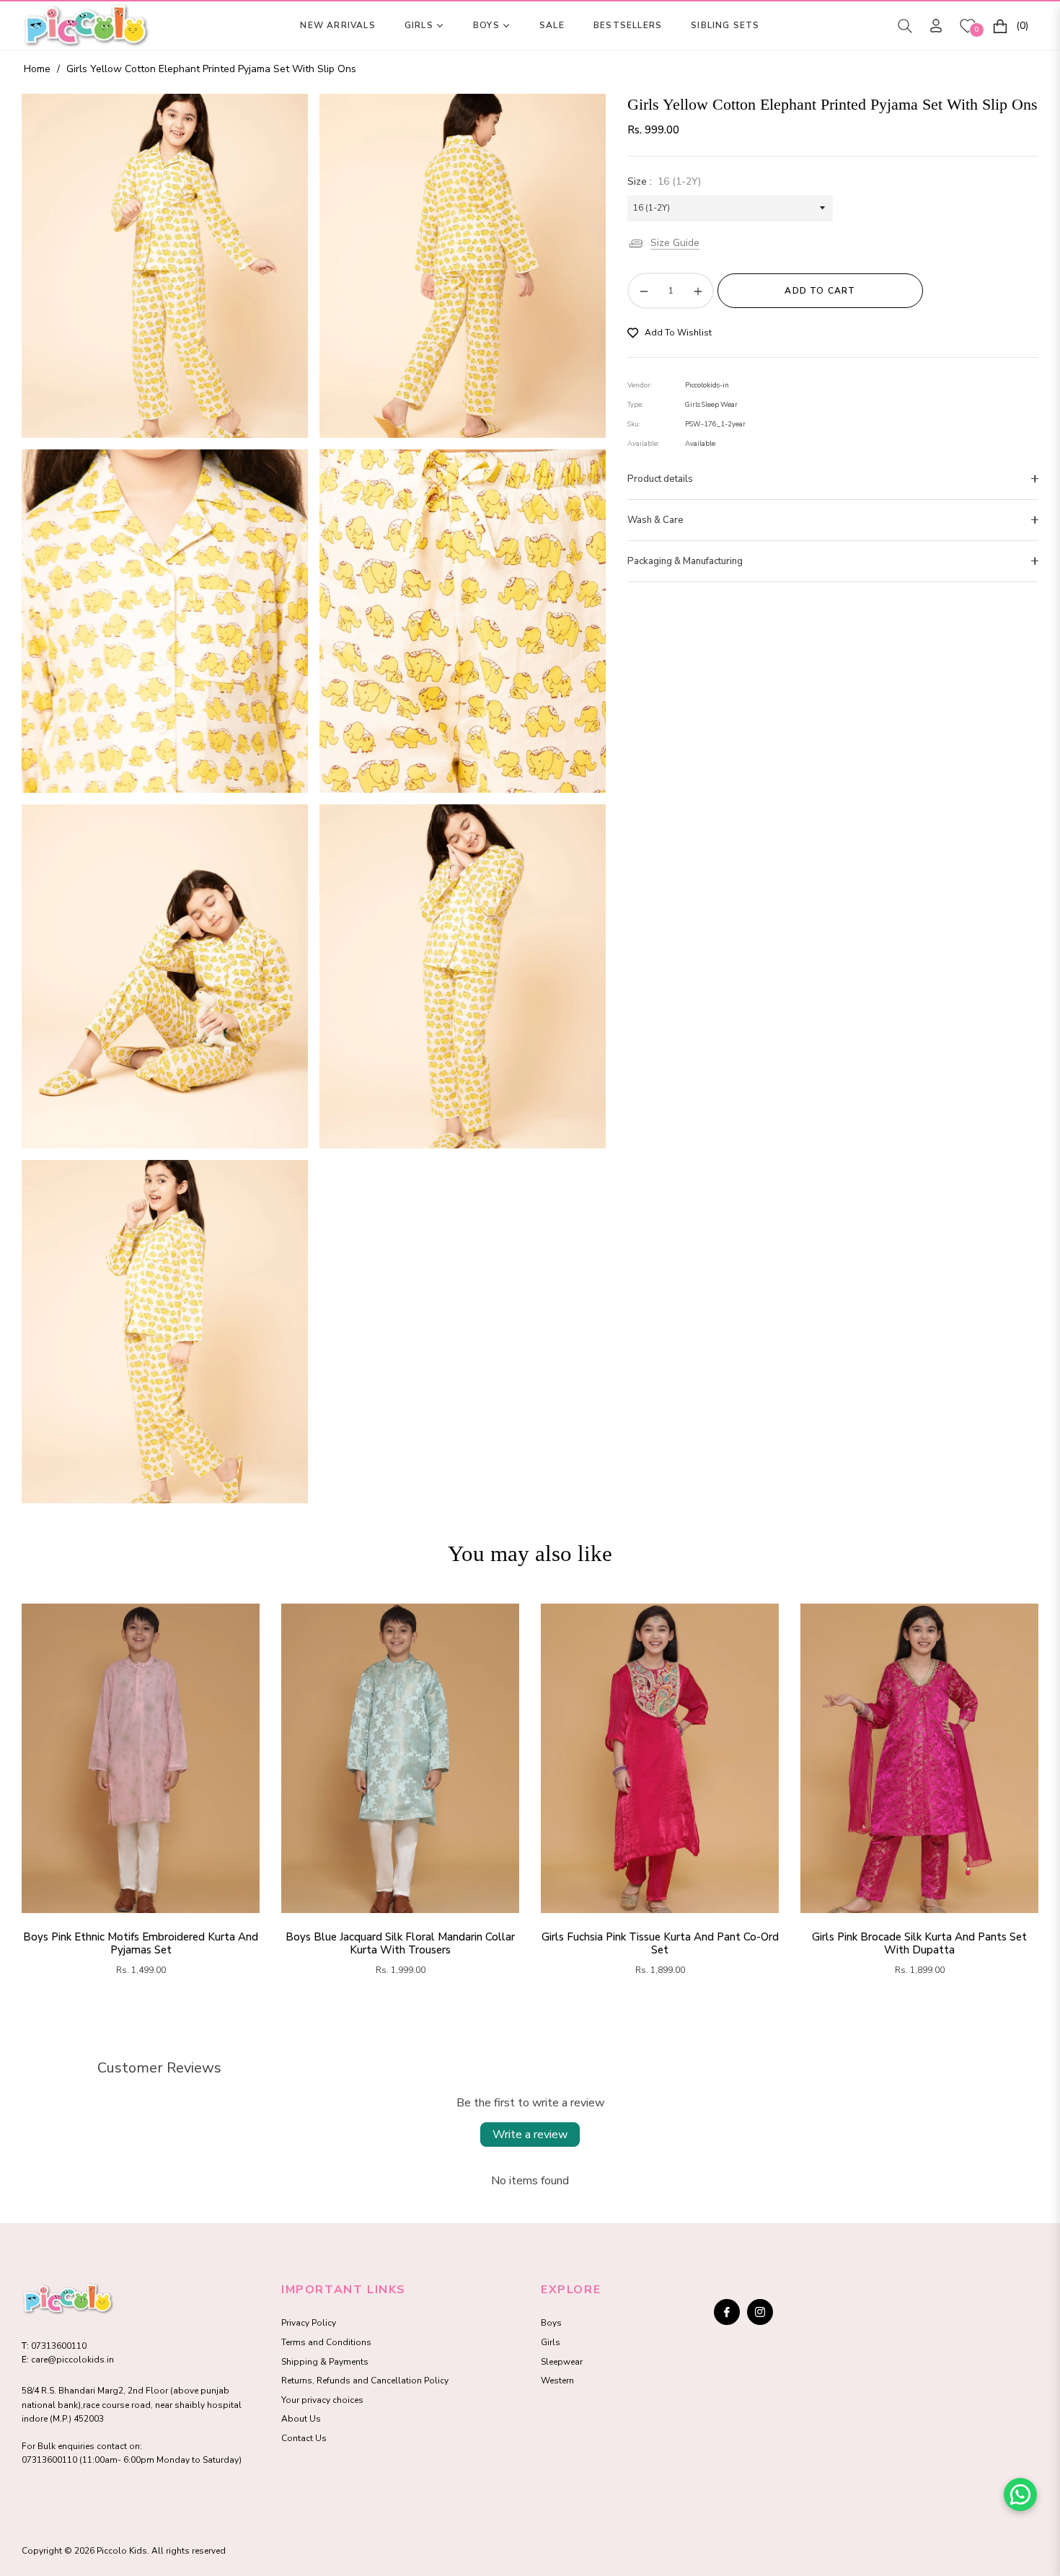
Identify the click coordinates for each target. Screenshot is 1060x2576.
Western (557, 2381)
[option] (165, 265)
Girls (551, 2342)
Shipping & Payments (325, 2362)
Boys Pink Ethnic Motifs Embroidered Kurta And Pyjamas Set (141, 1943)
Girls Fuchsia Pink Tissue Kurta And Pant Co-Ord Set (660, 1943)
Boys (551, 2323)
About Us (301, 2419)
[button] (905, 26)
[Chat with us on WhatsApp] (1020, 2494)
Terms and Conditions (326, 2342)
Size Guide (675, 243)
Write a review (530, 2135)
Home (37, 69)
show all (530, 2016)
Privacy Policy (309, 2323)
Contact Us (304, 2438)
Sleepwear (562, 2362)
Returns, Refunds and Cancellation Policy (365, 2381)
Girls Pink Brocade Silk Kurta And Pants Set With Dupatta (919, 1943)
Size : (664, 181)
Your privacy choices (322, 2400)
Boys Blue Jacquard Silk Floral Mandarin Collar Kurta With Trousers (400, 1943)
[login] (936, 26)
